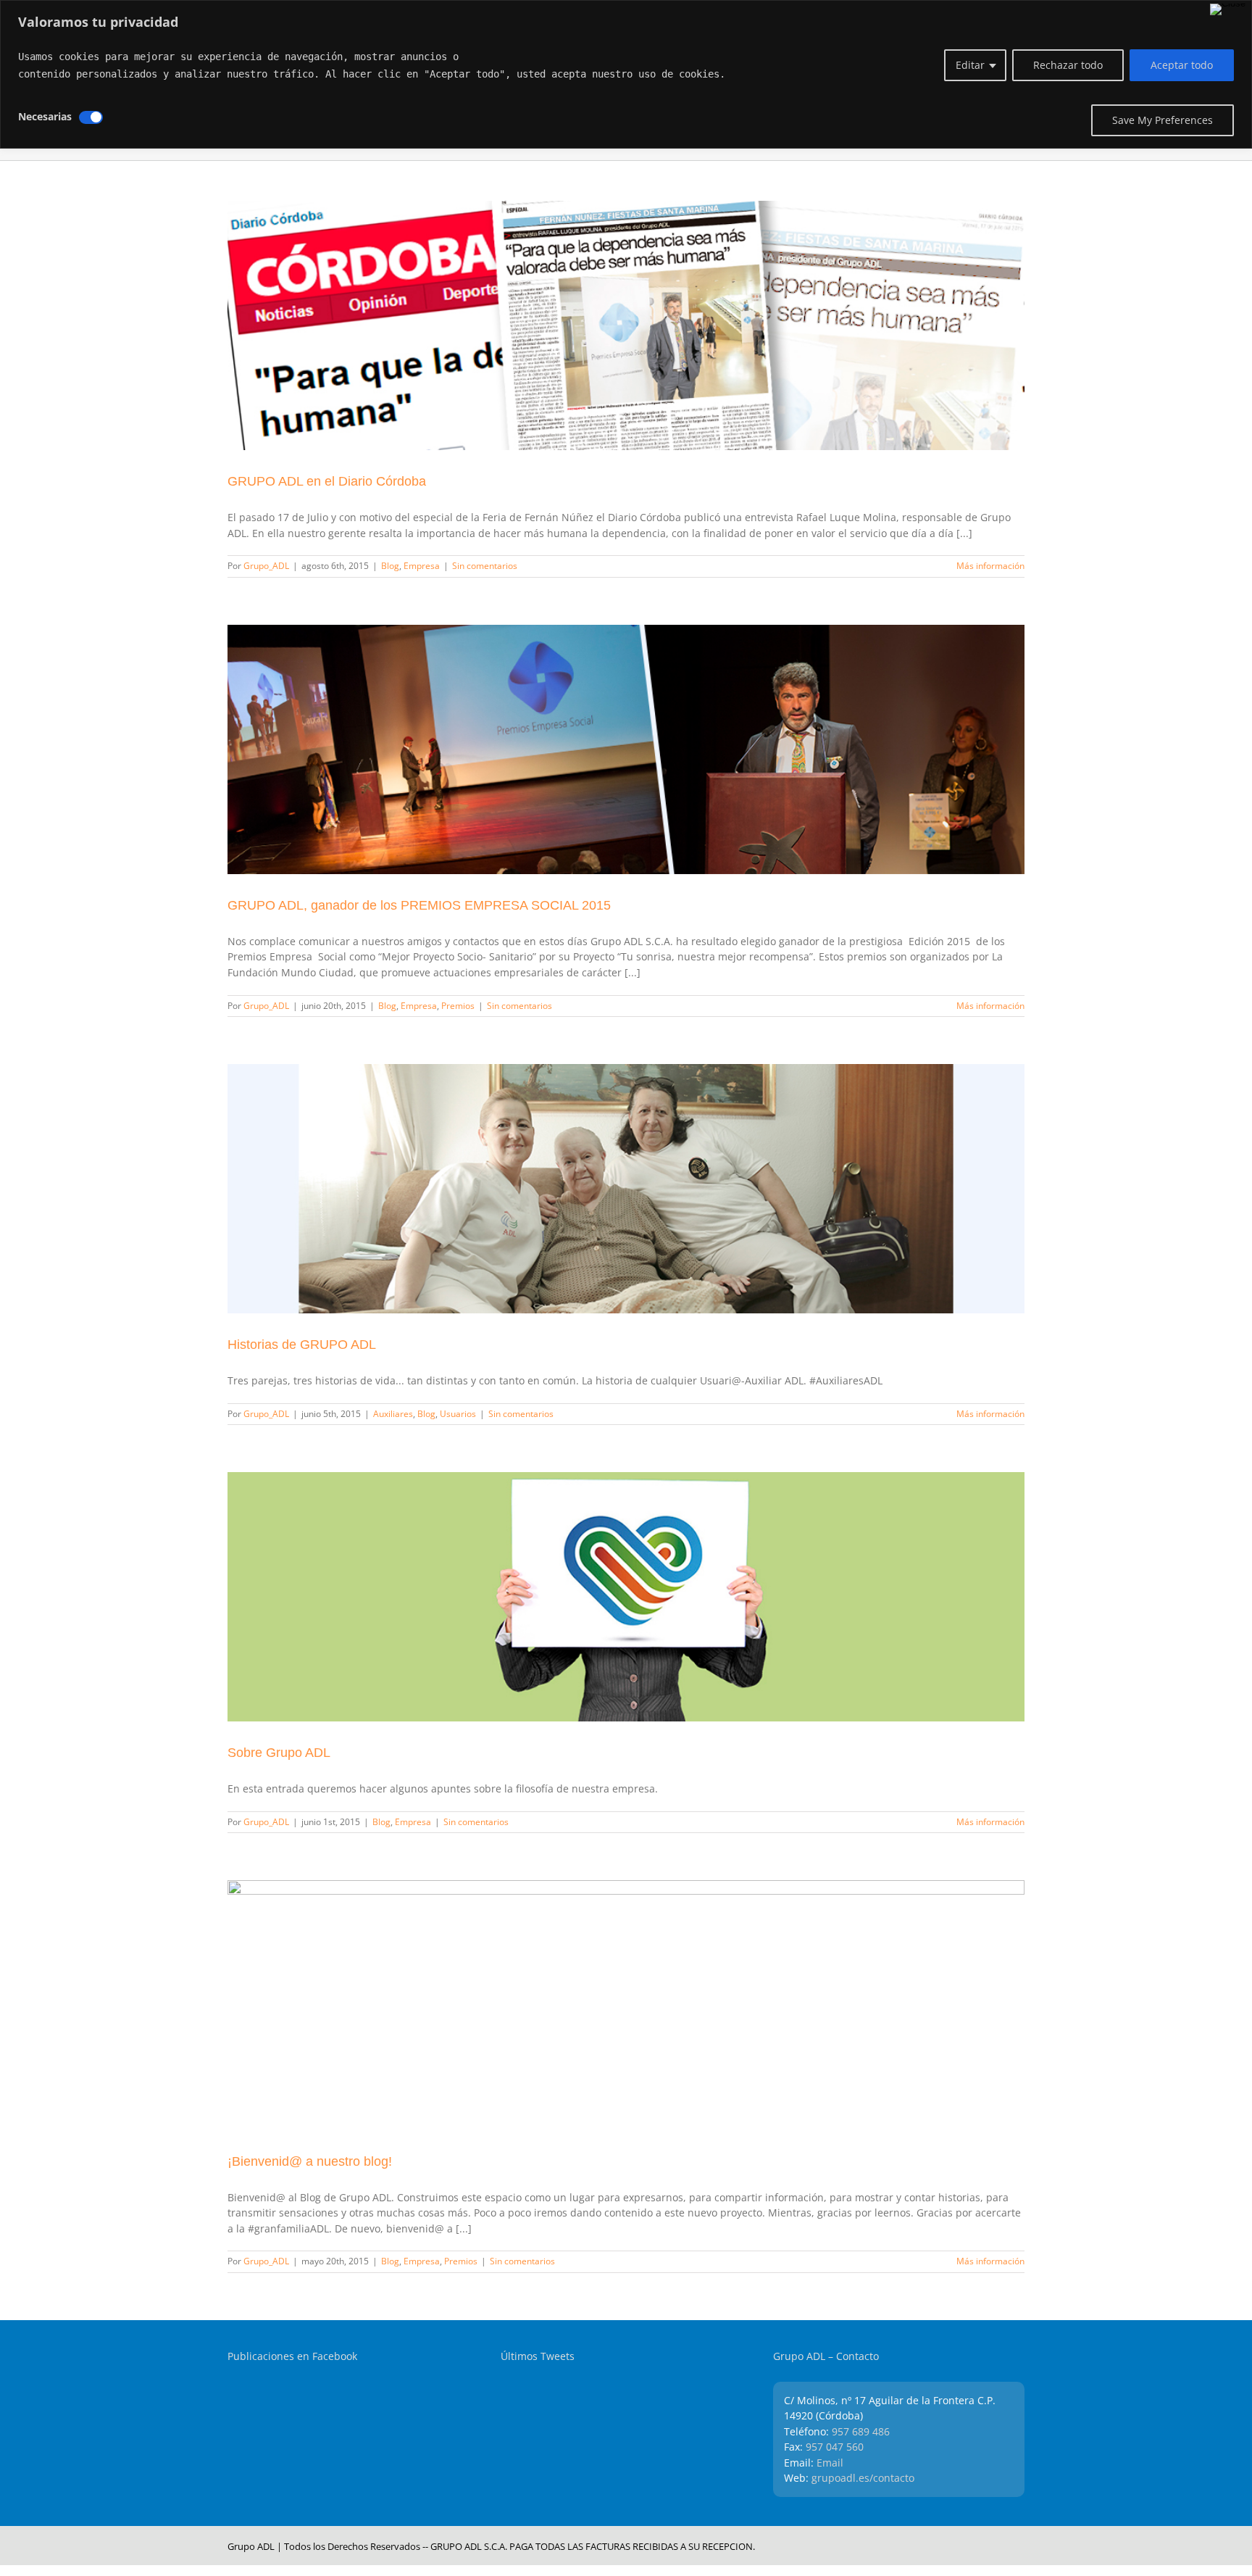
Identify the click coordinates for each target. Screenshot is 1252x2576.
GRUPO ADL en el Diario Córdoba (327, 481)
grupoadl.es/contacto (863, 2478)
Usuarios (458, 1414)
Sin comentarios (485, 566)
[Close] (1228, 9)
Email (830, 2463)
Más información (990, 566)
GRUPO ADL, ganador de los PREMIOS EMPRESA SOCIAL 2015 (419, 905)
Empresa (422, 566)
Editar (970, 65)
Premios (458, 1006)
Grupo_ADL (266, 566)
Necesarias (45, 116)
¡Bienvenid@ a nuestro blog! (310, 2161)
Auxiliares (393, 1414)
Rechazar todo (1068, 65)
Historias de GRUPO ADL (302, 1345)
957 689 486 (861, 2431)
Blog (390, 566)
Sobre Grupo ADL (279, 1753)
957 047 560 (835, 2447)
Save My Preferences (1163, 120)
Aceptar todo (1182, 65)
